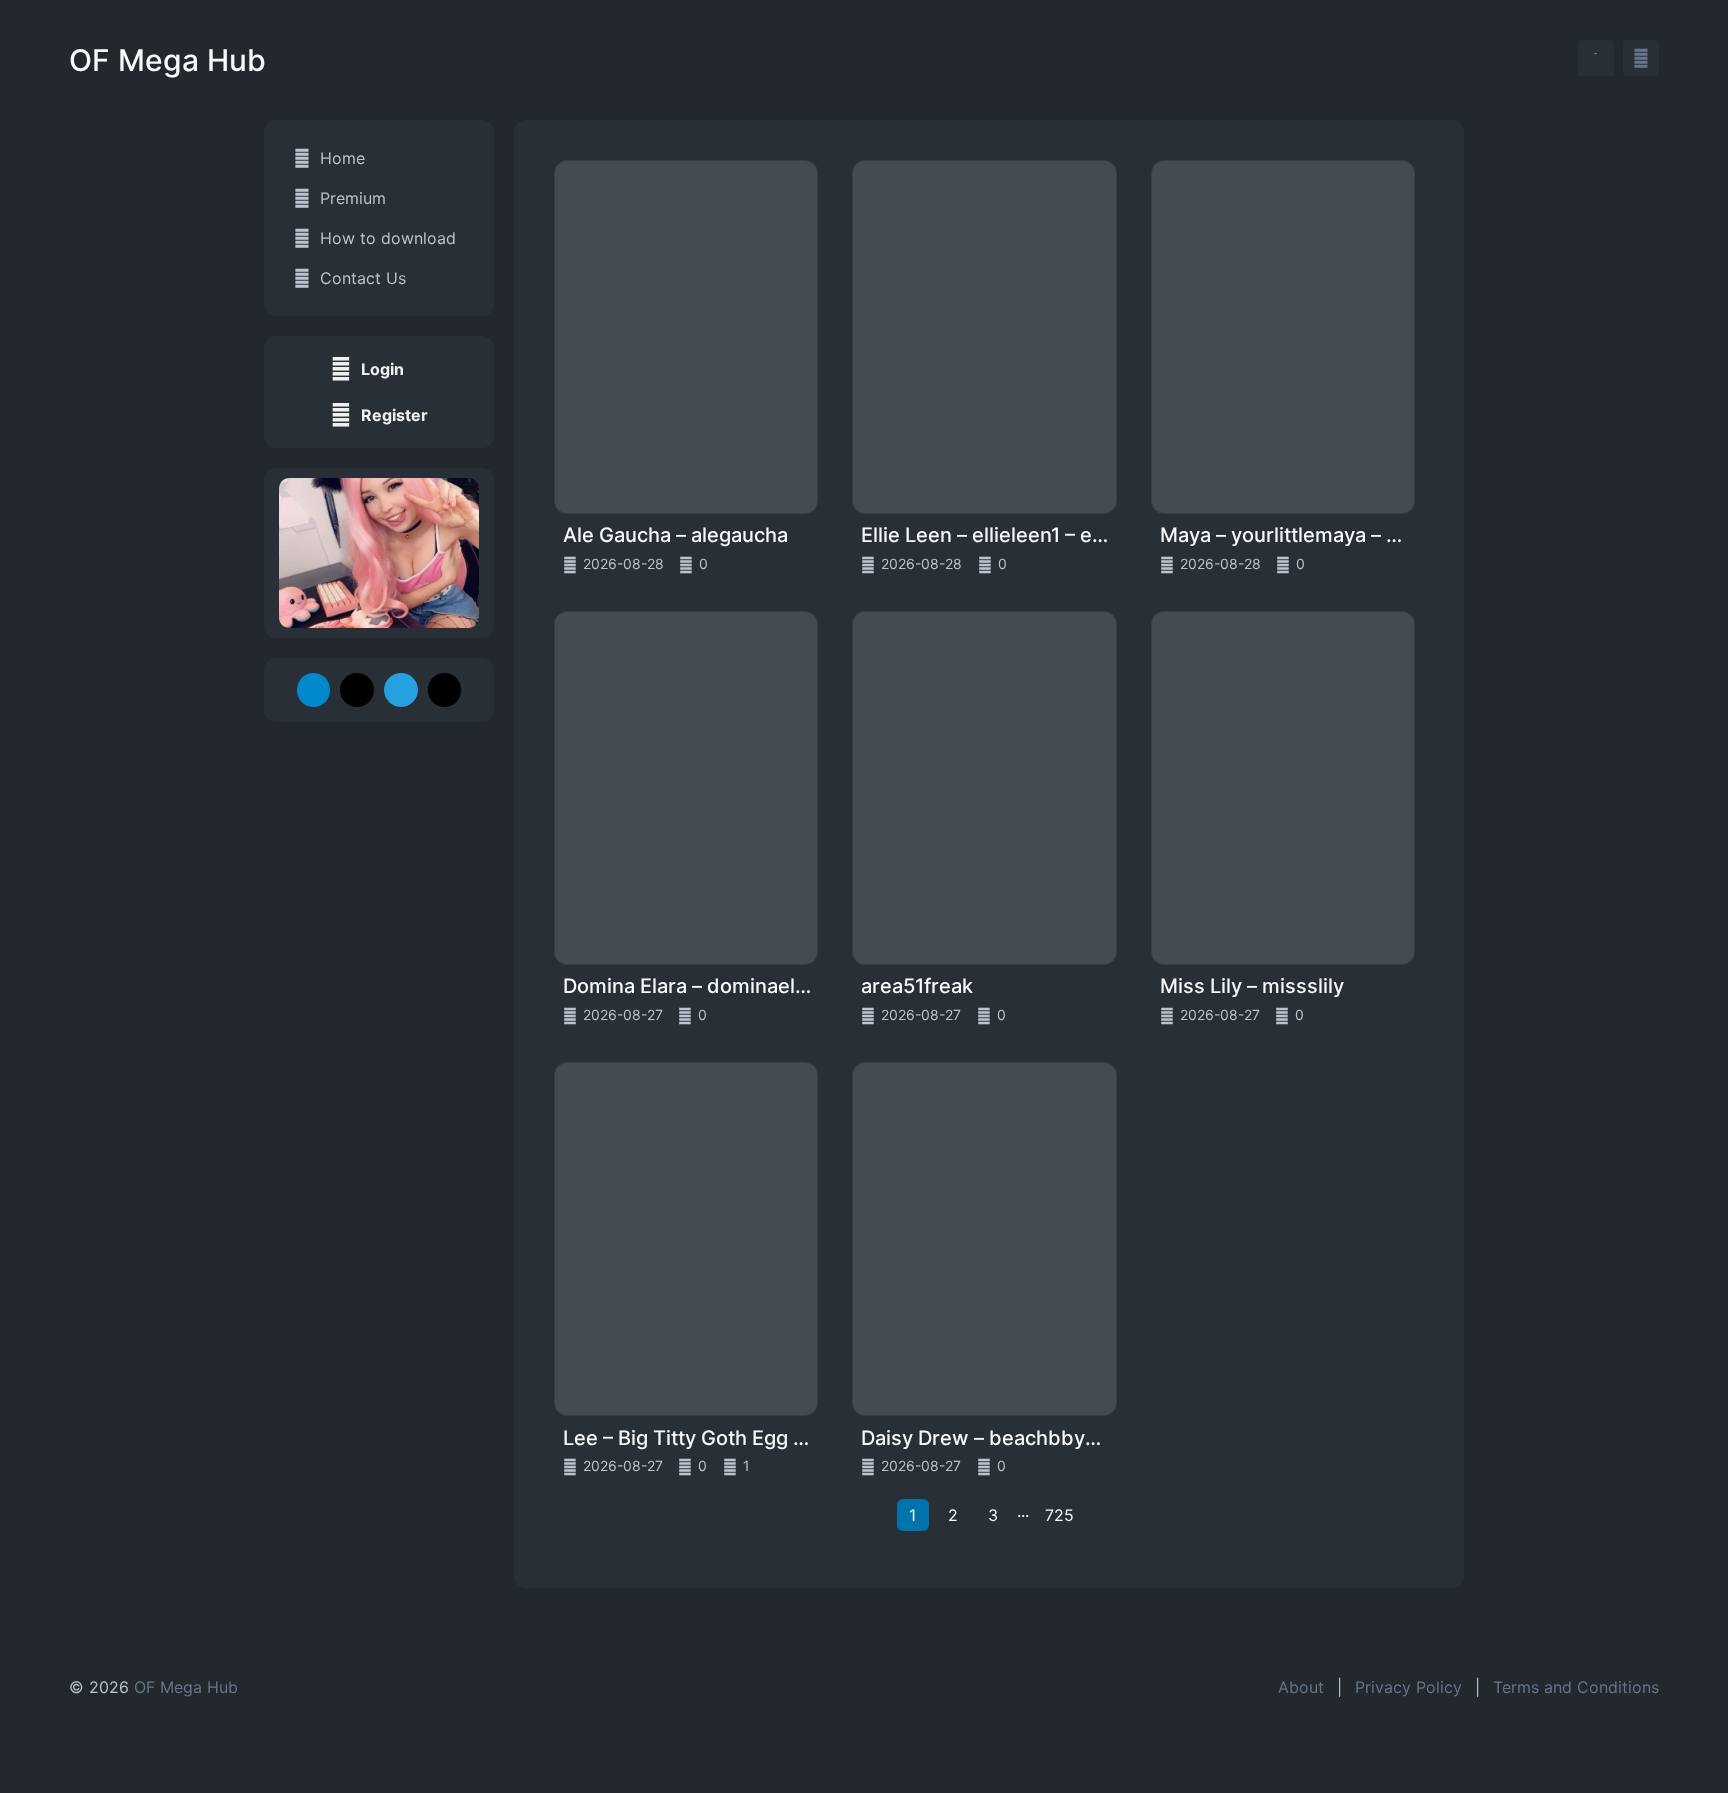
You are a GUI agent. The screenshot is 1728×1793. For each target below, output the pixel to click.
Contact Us (363, 278)
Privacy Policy (1408, 1687)
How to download (388, 238)
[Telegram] (314, 690)
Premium (353, 198)
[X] (357, 690)
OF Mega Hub (167, 60)
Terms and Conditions (1576, 1687)
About (1301, 1687)
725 (1059, 1515)
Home (342, 158)
